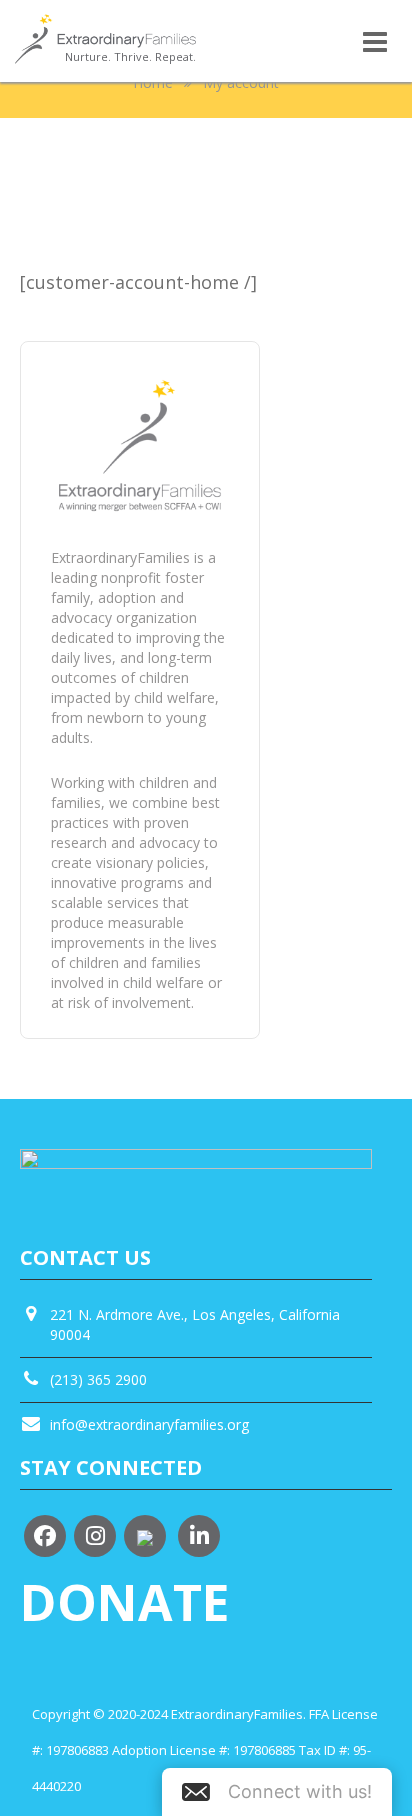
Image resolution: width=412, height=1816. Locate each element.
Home (153, 82)
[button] (277, 1792)
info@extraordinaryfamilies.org (149, 1424)
